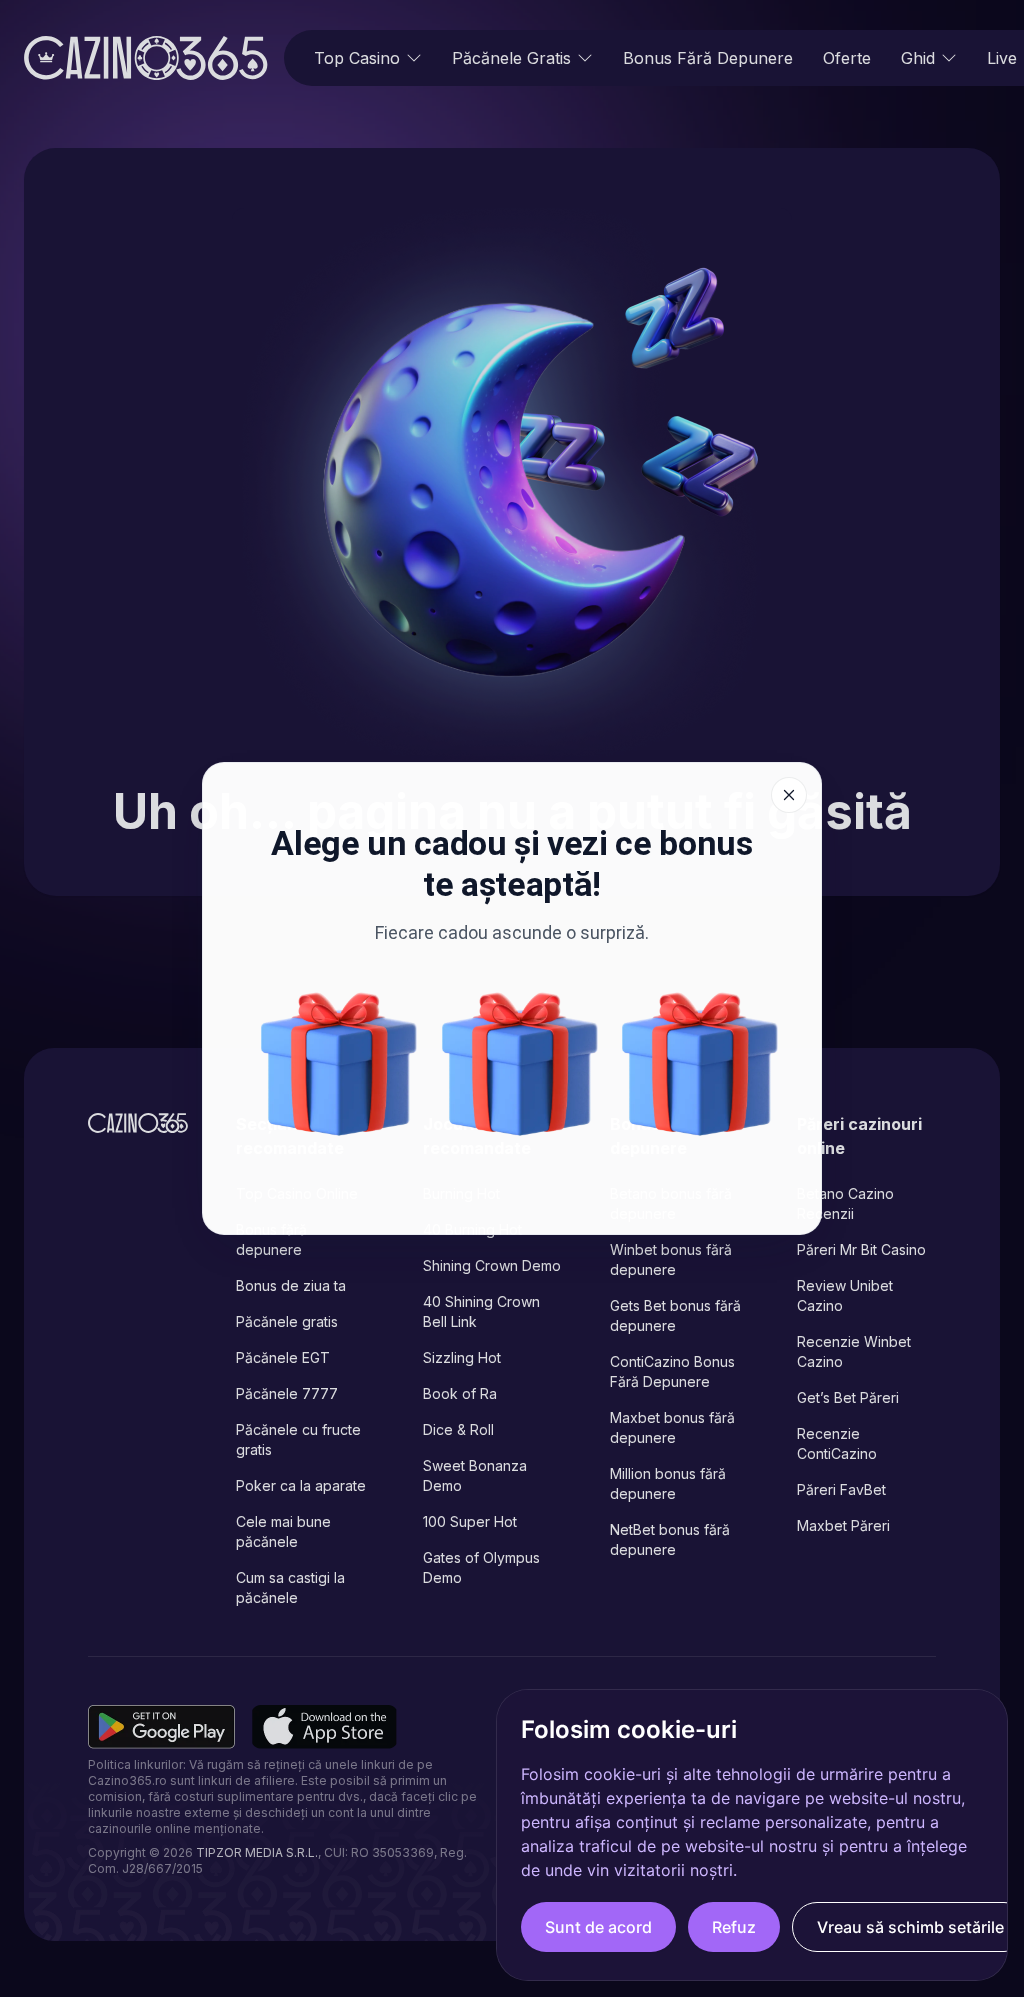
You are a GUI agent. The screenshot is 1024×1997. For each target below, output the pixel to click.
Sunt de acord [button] (598, 1927)
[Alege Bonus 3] (520, 1064)
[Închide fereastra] (789, 795)
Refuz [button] (734, 1927)
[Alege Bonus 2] (700, 1064)
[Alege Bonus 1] (339, 1064)
